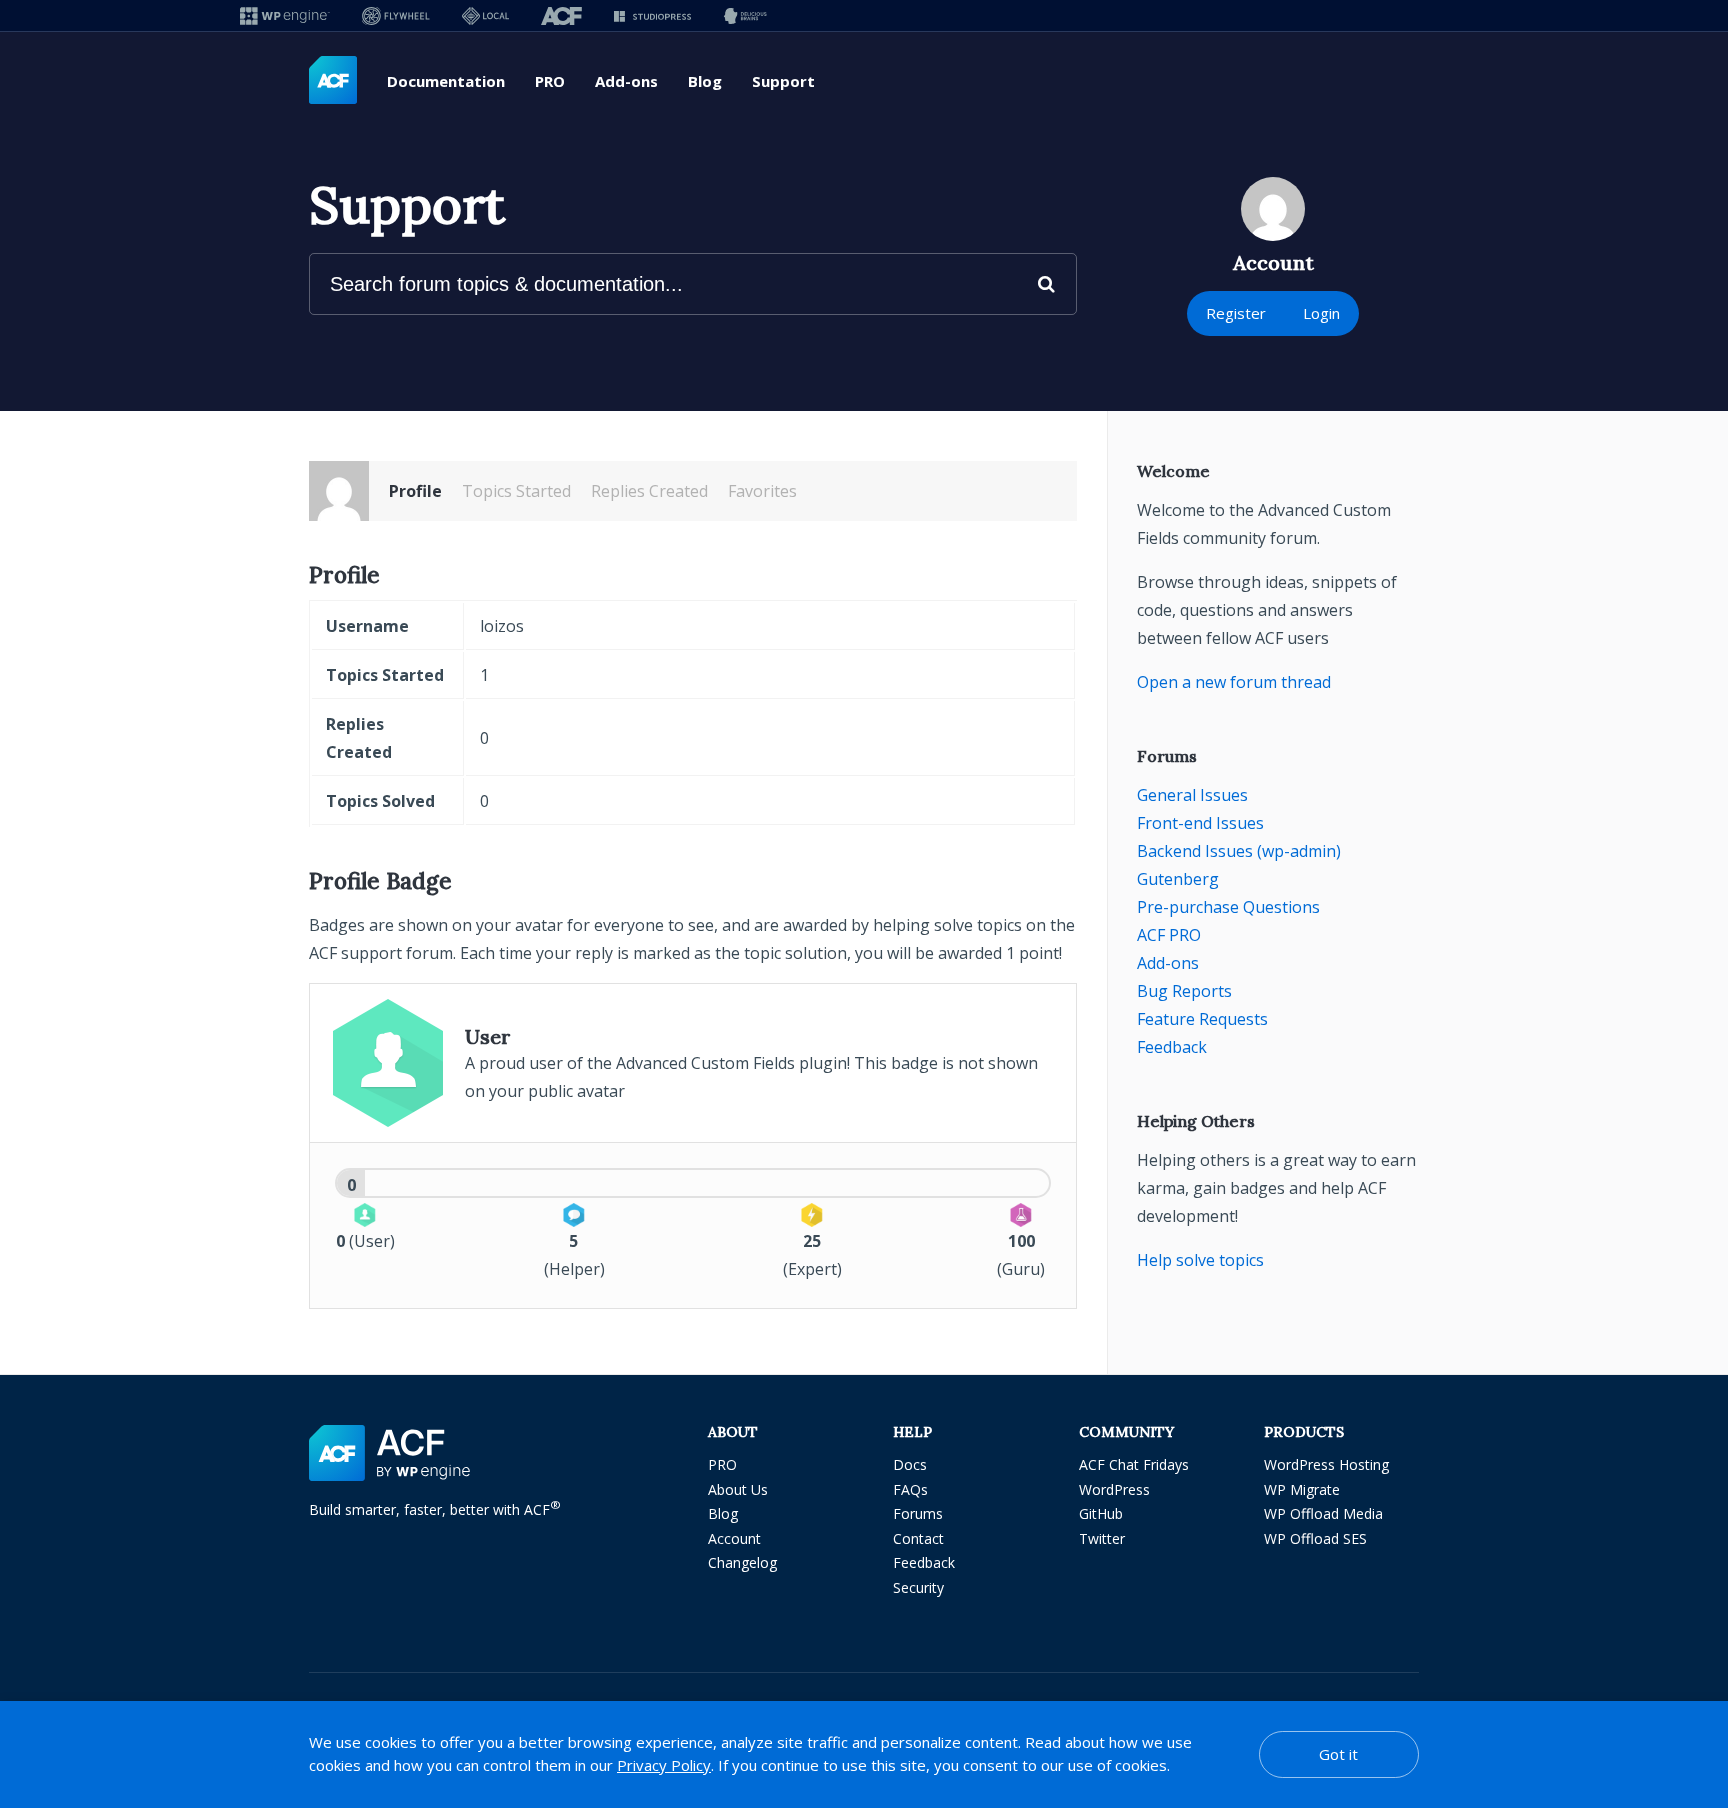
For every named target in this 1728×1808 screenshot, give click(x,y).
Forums (918, 1513)
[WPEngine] (285, 15)
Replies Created (649, 491)
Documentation (446, 81)
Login (1321, 313)
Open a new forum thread (1234, 682)
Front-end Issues (1200, 823)
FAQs (910, 1489)
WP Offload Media (1323, 1513)
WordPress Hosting (1326, 1464)
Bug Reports (1184, 991)
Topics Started (516, 491)
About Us (738, 1489)
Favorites (762, 491)
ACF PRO (1169, 935)
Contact (918, 1538)
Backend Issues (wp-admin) (1239, 851)
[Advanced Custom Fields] (333, 81)
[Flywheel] (396, 15)
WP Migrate (1302, 1489)
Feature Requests (1202, 1019)
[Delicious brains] (745, 15)
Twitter (1102, 1538)
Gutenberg (1178, 879)
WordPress (1114, 1489)
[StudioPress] (652, 15)
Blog (705, 81)
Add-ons (626, 81)
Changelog (742, 1562)
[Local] (485, 15)
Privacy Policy (664, 1765)
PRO (550, 81)
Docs (910, 1464)
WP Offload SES (1315, 1538)
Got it (1338, 1754)
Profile (415, 491)
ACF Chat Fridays (1134, 1464)
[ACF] (561, 15)
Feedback (1172, 1047)
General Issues (1192, 795)
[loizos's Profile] (339, 491)
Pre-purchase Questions (1228, 907)
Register (1236, 313)
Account (734, 1538)
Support (783, 81)
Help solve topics (1200, 1260)
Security (918, 1587)
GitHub (1101, 1513)
